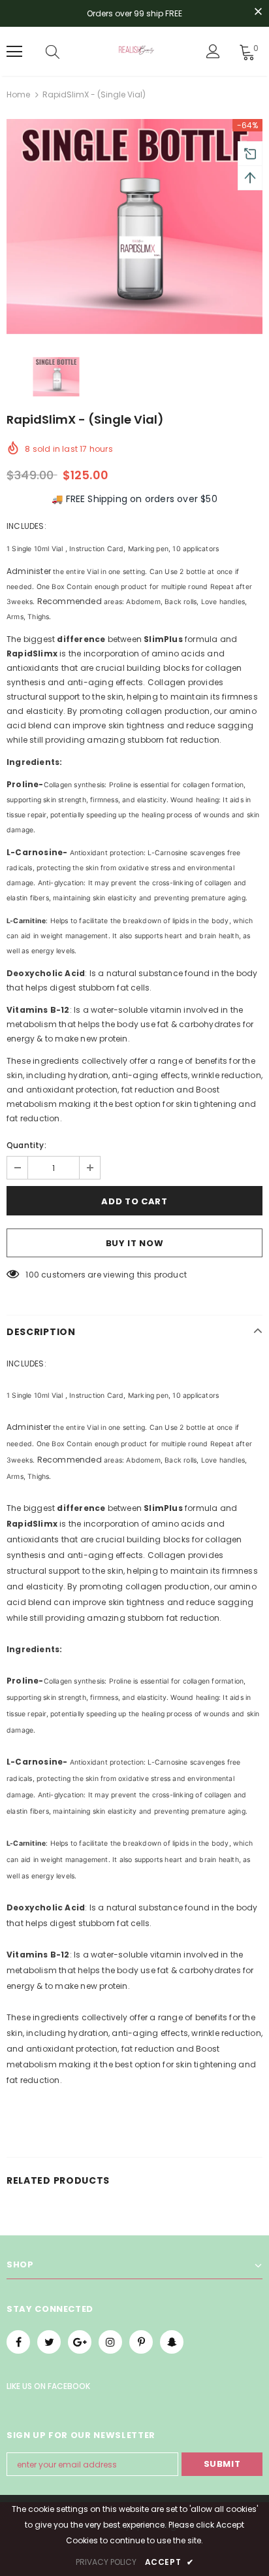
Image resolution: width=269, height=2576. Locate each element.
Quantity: (26, 1145)
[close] (258, 12)
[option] (134, 227)
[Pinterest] (141, 2342)
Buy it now (135, 1243)
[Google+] (80, 2342)
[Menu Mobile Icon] (14, 52)
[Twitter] (49, 2342)
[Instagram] (110, 2342)
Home (18, 94)
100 (32, 1275)
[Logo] (136, 51)
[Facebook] (18, 2342)
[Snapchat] (172, 2342)
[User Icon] (213, 51)
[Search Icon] (53, 52)
